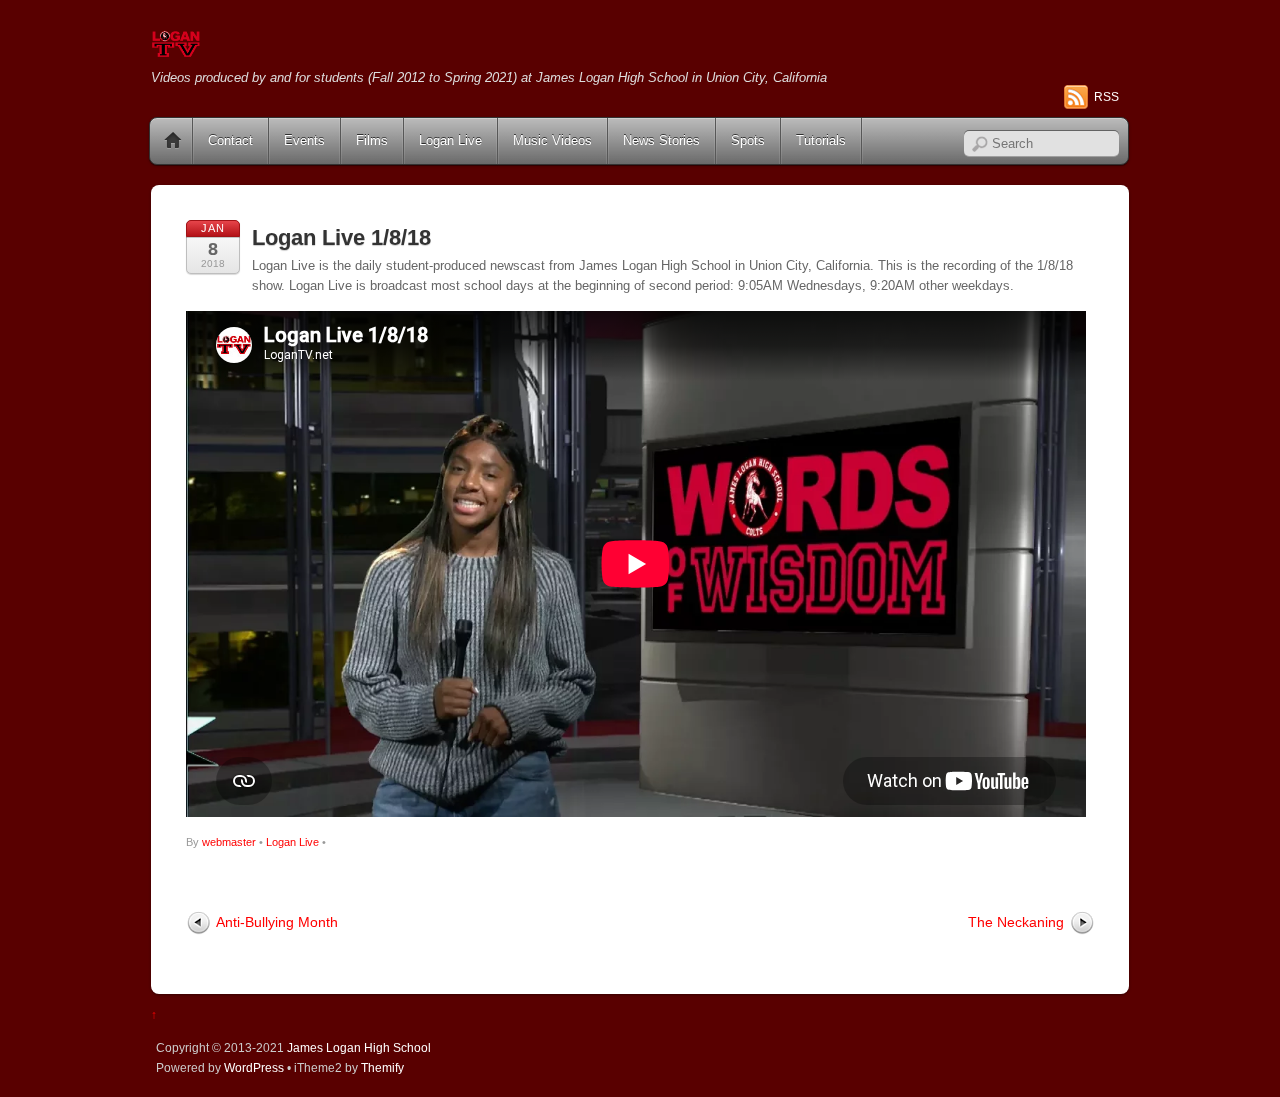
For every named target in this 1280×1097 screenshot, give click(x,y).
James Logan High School (359, 1047)
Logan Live (450, 140)
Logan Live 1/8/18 (341, 237)
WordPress (254, 1067)
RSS (1106, 97)
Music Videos (552, 140)
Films (372, 140)
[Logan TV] (176, 49)
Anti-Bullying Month (277, 922)
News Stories (661, 140)
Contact (230, 140)
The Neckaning (1016, 922)
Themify (382, 1067)
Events (304, 140)
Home (173, 141)
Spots (748, 140)
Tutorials (821, 140)
